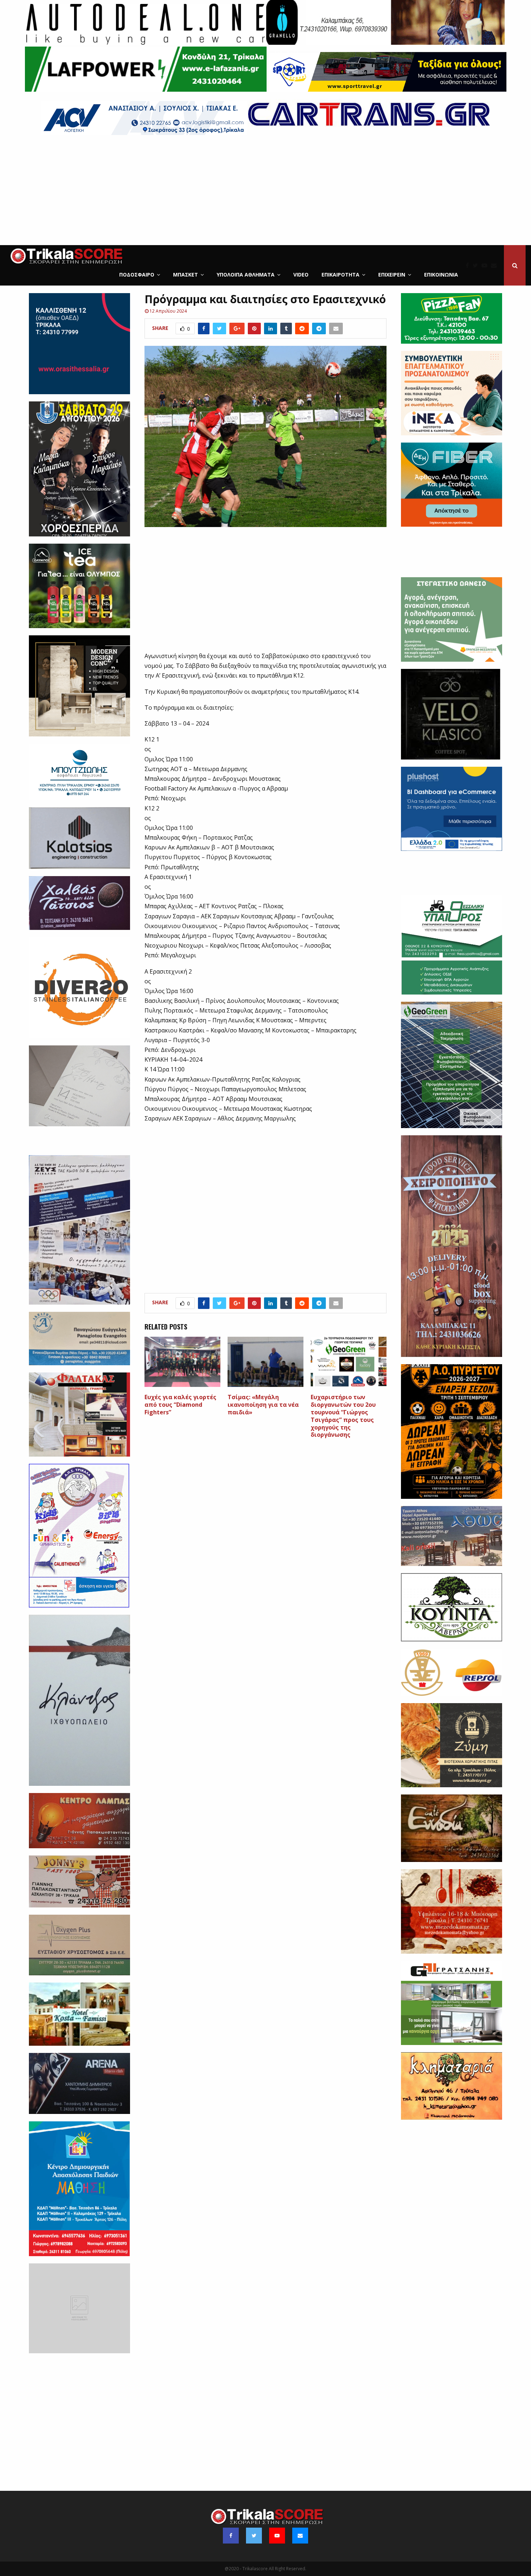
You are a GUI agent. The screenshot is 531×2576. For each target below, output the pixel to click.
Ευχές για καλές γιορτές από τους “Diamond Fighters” (180, 1405)
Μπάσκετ (185, 275)
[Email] (496, 265)
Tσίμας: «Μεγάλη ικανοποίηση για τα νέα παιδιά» (263, 1405)
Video (301, 275)
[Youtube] (486, 265)
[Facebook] (469, 265)
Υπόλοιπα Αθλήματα (246, 275)
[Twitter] (477, 265)
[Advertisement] (265, 191)
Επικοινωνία (441, 275)
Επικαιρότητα (340, 275)
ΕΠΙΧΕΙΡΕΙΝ (392, 275)
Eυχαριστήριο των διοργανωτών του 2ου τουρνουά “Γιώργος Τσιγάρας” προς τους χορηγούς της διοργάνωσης (343, 1416)
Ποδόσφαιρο (137, 275)
